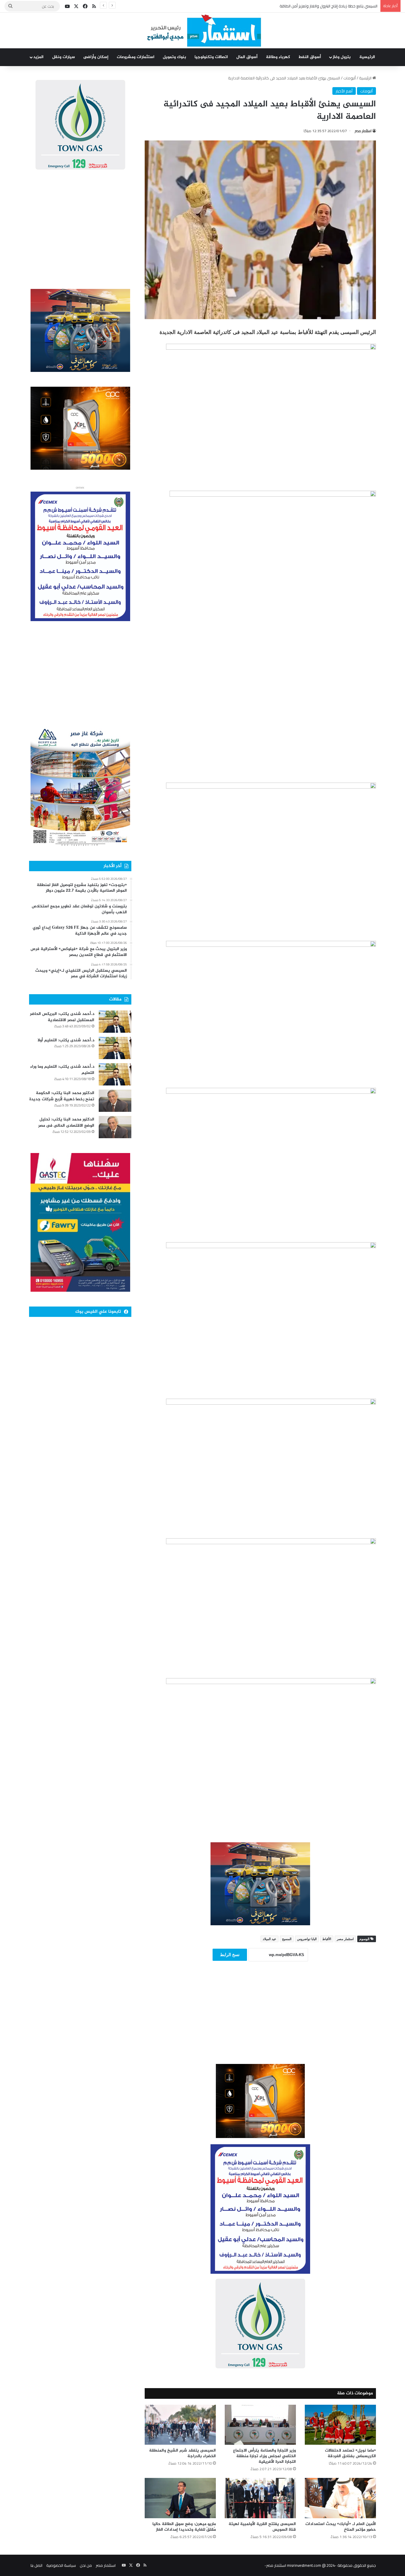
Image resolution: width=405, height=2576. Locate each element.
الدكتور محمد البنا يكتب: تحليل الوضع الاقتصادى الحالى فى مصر (66, 1123)
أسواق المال (247, 57)
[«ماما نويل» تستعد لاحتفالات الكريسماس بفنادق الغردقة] (340, 2425)
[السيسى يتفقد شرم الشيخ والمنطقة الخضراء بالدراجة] (180, 2425)
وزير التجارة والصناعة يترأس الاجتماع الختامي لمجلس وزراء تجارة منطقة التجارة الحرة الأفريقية (264, 2456)
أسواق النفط (310, 57)
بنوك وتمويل (174, 57)
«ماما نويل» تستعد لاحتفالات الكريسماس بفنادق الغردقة (350, 2453)
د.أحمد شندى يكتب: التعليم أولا (66, 1040)
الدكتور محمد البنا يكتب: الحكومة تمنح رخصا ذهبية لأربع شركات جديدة (62, 1096)
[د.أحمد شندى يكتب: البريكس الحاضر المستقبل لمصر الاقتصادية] (115, 1022)
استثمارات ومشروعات (136, 57)
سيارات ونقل (64, 57)
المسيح (287, 1939)
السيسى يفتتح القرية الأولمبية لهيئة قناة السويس (262, 2527)
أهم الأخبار (344, 91)
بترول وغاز (342, 57)
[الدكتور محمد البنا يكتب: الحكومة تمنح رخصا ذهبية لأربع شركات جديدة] (115, 1101)
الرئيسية (367, 57)
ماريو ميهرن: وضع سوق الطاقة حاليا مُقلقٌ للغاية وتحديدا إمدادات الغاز (184, 2527)
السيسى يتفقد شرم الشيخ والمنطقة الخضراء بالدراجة (182, 2453)
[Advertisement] (260, 2021)
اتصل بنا (36, 2565)
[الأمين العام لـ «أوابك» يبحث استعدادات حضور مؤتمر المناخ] (340, 2498)
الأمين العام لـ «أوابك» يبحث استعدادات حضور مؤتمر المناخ (341, 2527)
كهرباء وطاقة (278, 57)
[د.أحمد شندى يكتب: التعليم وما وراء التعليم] (115, 1074)
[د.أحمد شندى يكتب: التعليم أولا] (115, 1048)
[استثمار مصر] (203, 31)
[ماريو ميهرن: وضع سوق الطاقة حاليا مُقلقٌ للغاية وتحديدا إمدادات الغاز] (180, 2498)
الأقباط (327, 1939)
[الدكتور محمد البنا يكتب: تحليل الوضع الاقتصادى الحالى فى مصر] (115, 1127)
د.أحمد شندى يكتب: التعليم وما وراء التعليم (62, 1070)
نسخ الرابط (230, 1955)
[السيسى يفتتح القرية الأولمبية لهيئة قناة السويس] (260, 2498)
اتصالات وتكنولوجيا (211, 57)
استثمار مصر (363, 131)
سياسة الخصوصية (61, 2565)
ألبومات (350, 78)
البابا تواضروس (307, 1939)
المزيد (38, 57)
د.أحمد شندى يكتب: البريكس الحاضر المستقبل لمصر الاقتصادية (62, 1017)
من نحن (86, 2565)
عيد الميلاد (270, 1939)
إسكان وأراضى (96, 57)
